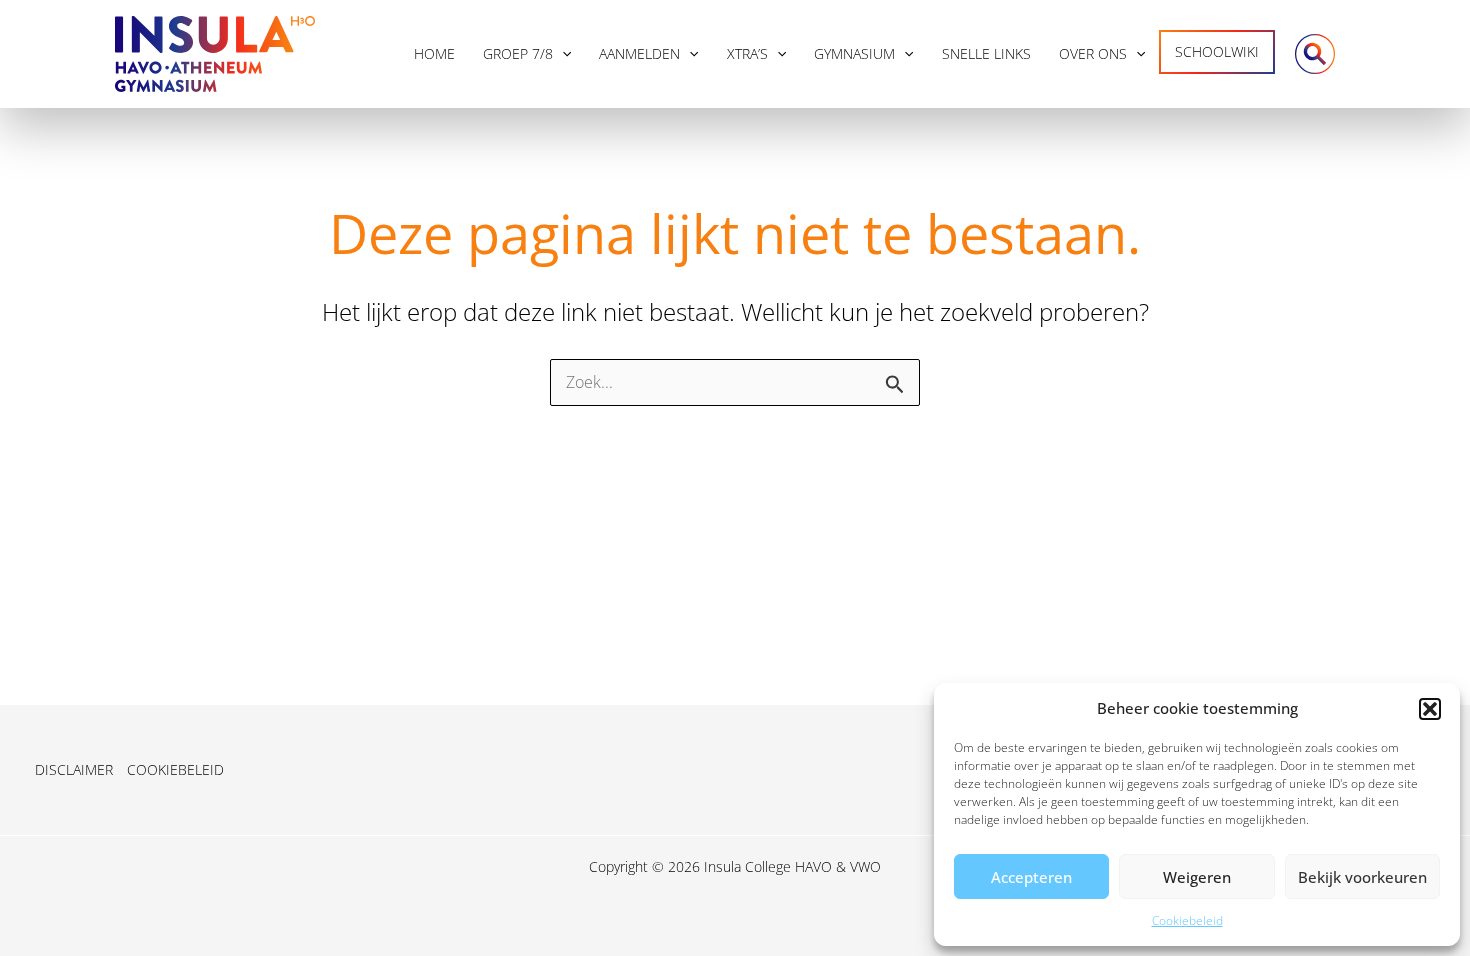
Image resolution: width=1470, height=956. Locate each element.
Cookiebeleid (1187, 920)
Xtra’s (747, 53)
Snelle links (986, 53)
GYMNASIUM (854, 53)
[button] (1430, 709)
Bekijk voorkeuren (1362, 877)
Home (434, 53)
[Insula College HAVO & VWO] (215, 52)
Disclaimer (74, 769)
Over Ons (1093, 53)
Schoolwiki (1217, 51)
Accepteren (1031, 877)
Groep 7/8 (518, 53)
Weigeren (1197, 877)
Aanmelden (639, 53)
